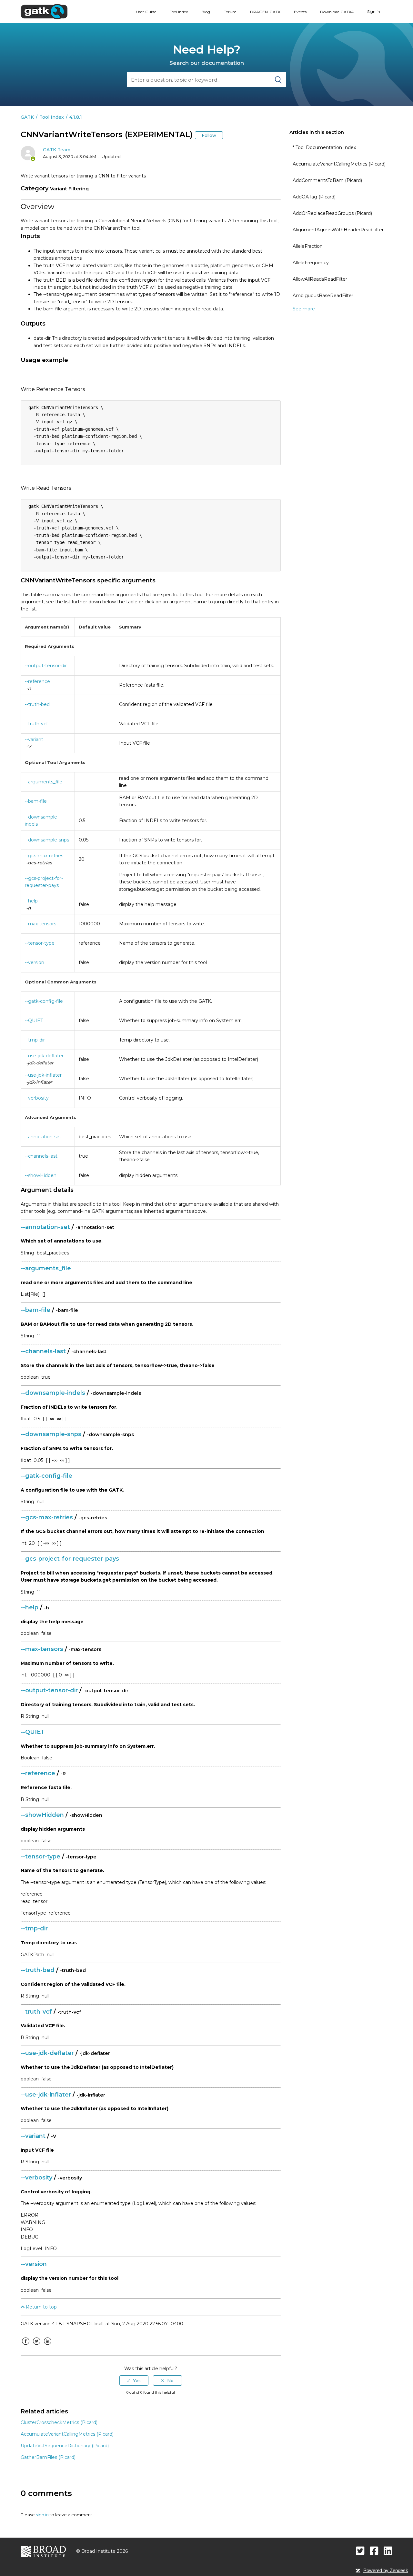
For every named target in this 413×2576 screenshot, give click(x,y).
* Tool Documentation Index (324, 147)
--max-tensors (40, 924)
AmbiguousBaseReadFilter (323, 296)
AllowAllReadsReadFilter (320, 279)
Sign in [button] (374, 11)
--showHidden (41, 1175)
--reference (37, 681)
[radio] (134, 2380)
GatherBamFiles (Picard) (48, 2457)
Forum (230, 12)
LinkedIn (47, 2346)
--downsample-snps (47, 840)
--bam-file (36, 801)
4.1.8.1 (76, 117)
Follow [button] (209, 135)
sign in (42, 2515)
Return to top (41, 2307)
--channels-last (41, 1156)
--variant (34, 740)
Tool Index (179, 12)
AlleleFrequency (311, 263)
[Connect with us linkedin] (388, 2551)
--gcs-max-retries (44, 856)
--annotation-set (43, 1137)
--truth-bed (37, 704)
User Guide (146, 12)
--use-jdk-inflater (43, 1075)
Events (300, 12)
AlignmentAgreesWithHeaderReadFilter (338, 230)
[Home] (44, 11)
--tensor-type (40, 943)
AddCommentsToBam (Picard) (327, 180)
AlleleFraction (308, 246)
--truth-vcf (36, 724)
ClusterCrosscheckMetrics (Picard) (59, 2422)
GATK (27, 117)
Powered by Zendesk (386, 2570)
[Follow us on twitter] (360, 2551)
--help (31, 901)
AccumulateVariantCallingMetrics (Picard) (339, 164)
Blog (206, 12)
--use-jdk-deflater (44, 1056)
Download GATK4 (337, 12)
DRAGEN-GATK (265, 12)
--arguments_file (44, 782)
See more (304, 309)
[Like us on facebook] (374, 2551)
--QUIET (34, 1021)
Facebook (25, 2346)
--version (35, 962)
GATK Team (57, 150)
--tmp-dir (35, 1040)
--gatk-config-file (44, 1001)
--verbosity (37, 1098)
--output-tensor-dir (46, 666)
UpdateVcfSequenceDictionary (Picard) (65, 2446)
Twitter (36, 2346)
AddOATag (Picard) (314, 197)
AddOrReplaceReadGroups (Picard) (332, 213)
